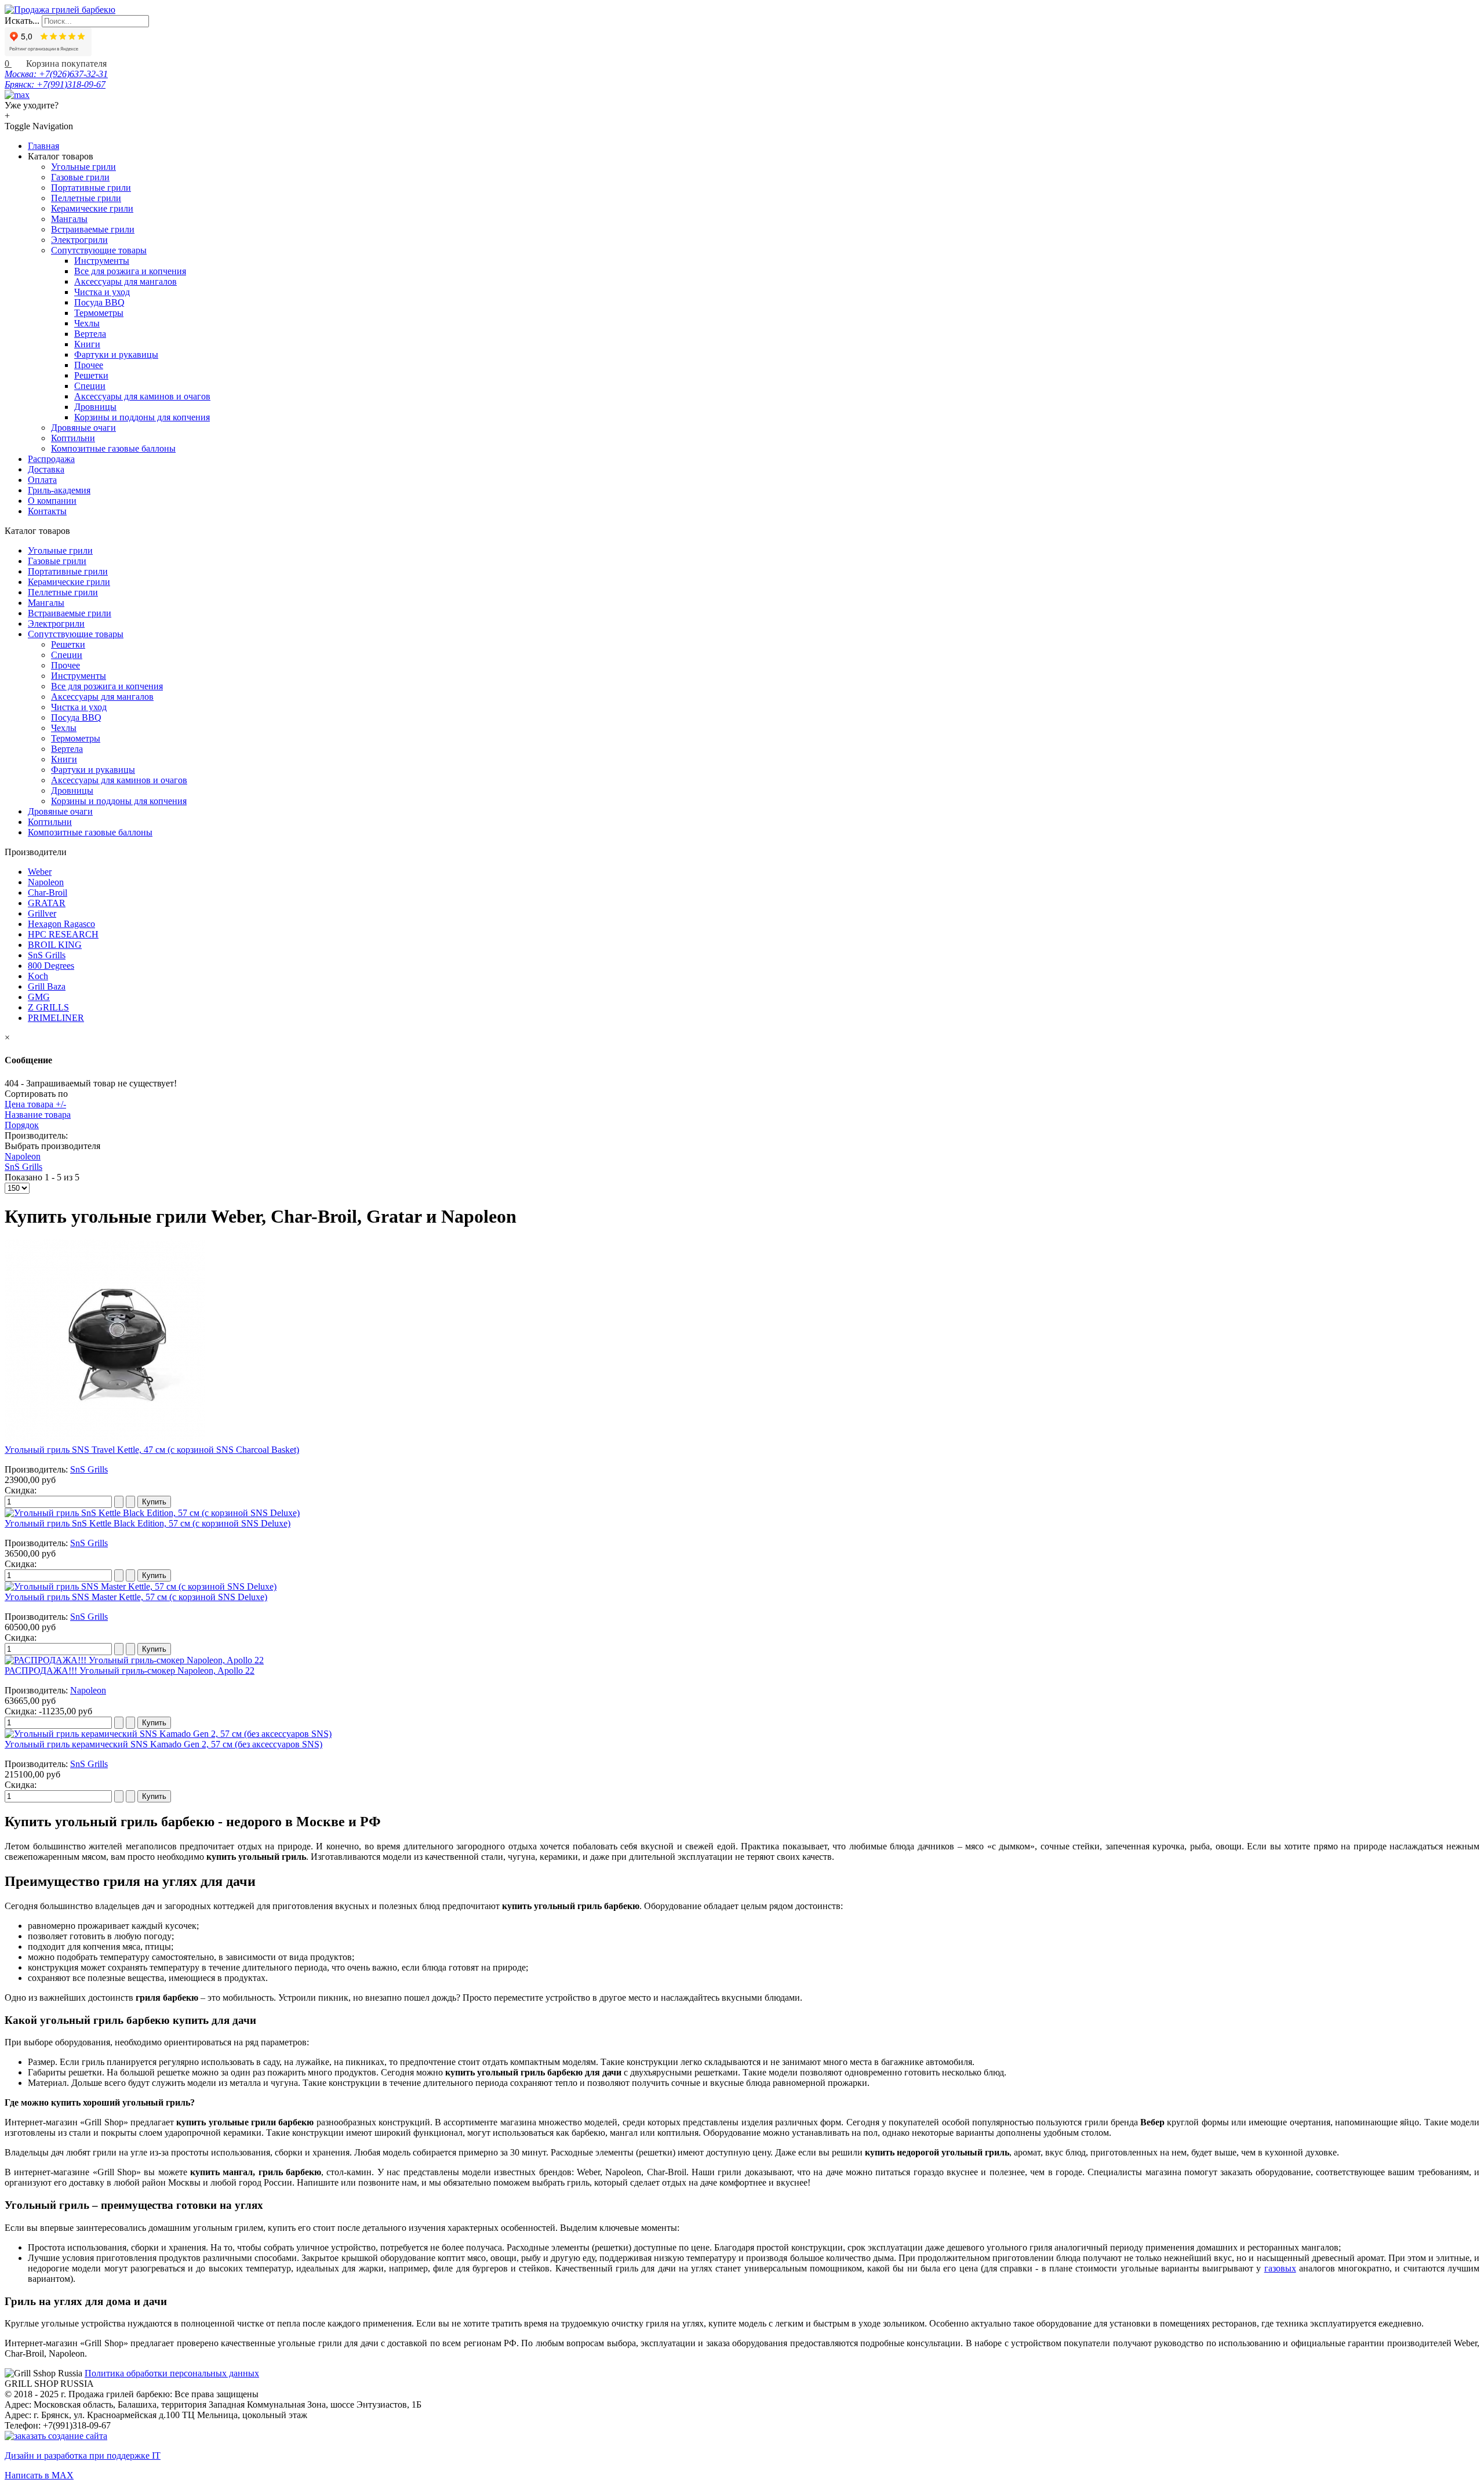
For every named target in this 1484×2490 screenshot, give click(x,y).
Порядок (22, 1125)
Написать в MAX (39, 2475)
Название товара (38, 1115)
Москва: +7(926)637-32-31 (56, 74)
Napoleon (23, 1156)
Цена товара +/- (35, 1104)
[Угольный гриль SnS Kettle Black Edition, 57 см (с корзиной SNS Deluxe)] (152, 1513)
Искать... (22, 21)
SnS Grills (23, 1167)
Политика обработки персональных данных (172, 2373)
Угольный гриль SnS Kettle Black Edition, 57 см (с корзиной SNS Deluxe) (148, 1523)
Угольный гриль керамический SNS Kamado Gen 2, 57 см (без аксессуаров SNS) (163, 1744)
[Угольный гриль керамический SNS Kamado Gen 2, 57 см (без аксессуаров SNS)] (168, 1734)
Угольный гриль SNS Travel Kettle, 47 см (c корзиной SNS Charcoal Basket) (152, 1450)
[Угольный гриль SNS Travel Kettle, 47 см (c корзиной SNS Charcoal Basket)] (105, 1439)
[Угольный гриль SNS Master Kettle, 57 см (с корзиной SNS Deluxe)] (141, 1586)
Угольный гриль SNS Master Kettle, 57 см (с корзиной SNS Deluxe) (136, 1597)
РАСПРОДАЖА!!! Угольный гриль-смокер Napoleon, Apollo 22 (130, 1671)
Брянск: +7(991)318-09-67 (55, 84)
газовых (1280, 2268)
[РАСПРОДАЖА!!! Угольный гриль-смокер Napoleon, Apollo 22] (134, 1660)
